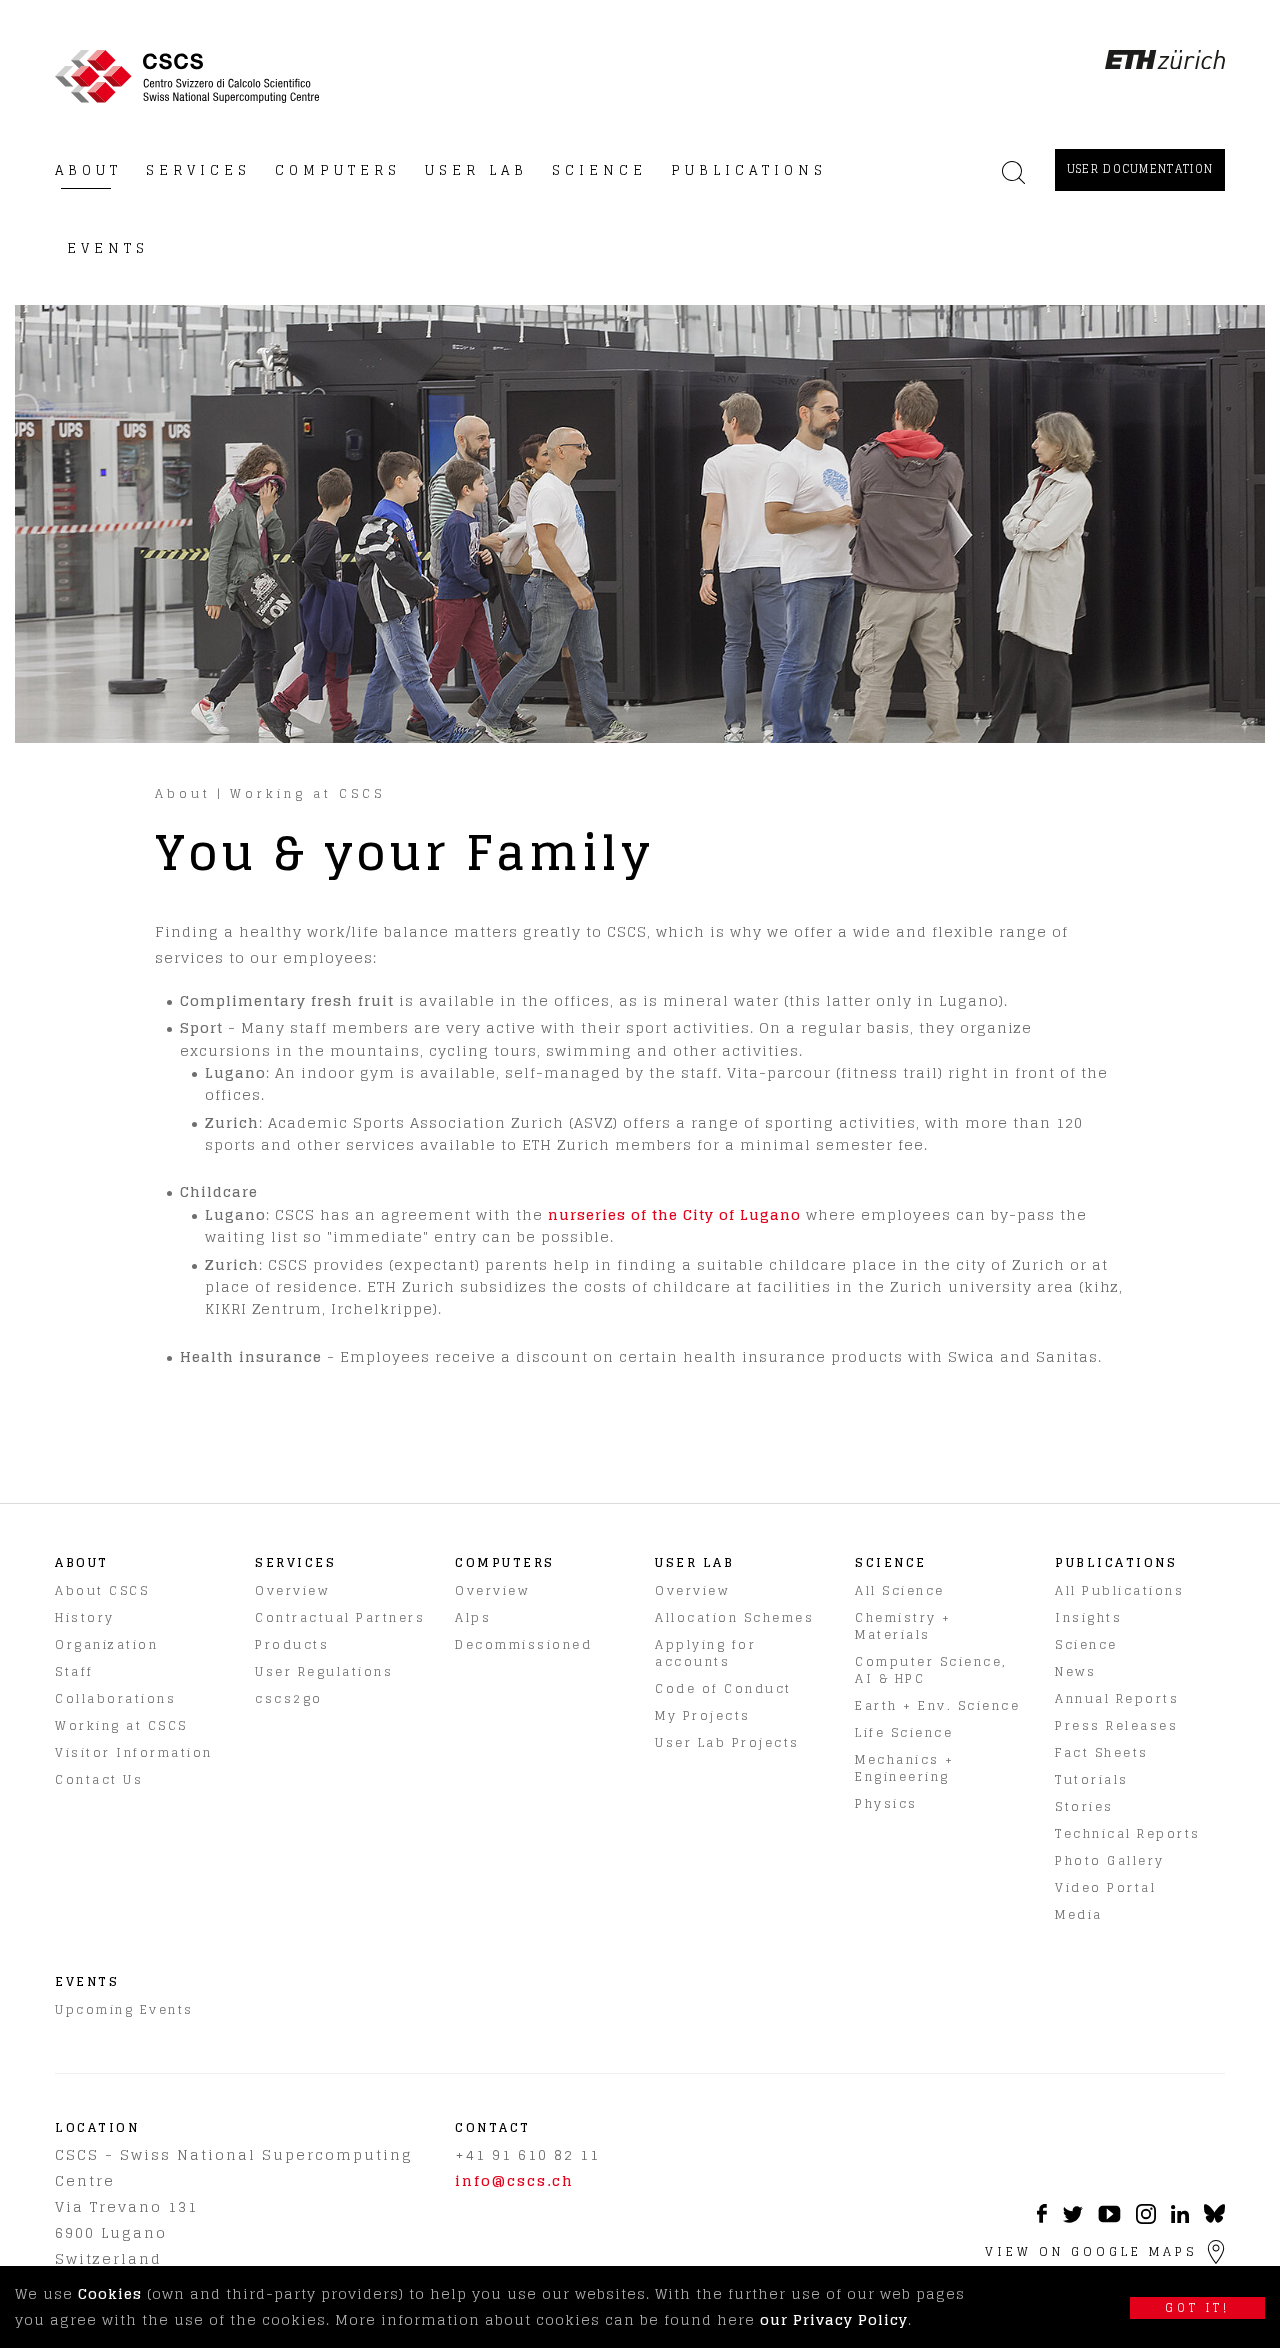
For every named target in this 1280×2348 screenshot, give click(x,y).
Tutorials (1092, 1779)
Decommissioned (523, 1644)
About (183, 793)
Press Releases (1116, 1725)
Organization (106, 1644)
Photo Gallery (1110, 1860)
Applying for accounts (705, 1653)
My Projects (703, 1715)
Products (292, 1644)
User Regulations (324, 1671)
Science (1086, 1644)
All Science (900, 1590)
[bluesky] (1214, 2218)
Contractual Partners (340, 1617)
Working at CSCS (307, 793)
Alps (473, 1617)
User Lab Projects (727, 1742)
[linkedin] (1180, 2217)
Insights (1088, 1617)
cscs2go (289, 1698)
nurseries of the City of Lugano (674, 1214)
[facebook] (1042, 2217)
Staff (74, 1671)
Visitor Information (134, 1752)
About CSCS (102, 1590)
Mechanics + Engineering (905, 1768)
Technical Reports (1128, 1833)
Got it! (1197, 2308)
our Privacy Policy (834, 2319)
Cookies (110, 2293)
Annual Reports (1117, 1698)
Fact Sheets (1102, 1752)
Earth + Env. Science (937, 1705)
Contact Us (99, 1779)
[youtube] (1109, 2217)
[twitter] (1072, 2217)
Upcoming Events (124, 2009)
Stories (1084, 1806)
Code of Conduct (723, 1688)
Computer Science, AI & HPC (931, 1670)
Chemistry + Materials (903, 1626)
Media (1079, 1914)
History (85, 1617)
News (1075, 1671)
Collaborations (115, 1698)
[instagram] (1146, 2218)
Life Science (904, 1732)
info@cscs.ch (514, 2180)
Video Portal (1105, 1887)
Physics (886, 1803)
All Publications (1119, 1590)
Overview (292, 1590)
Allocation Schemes (734, 1617)
